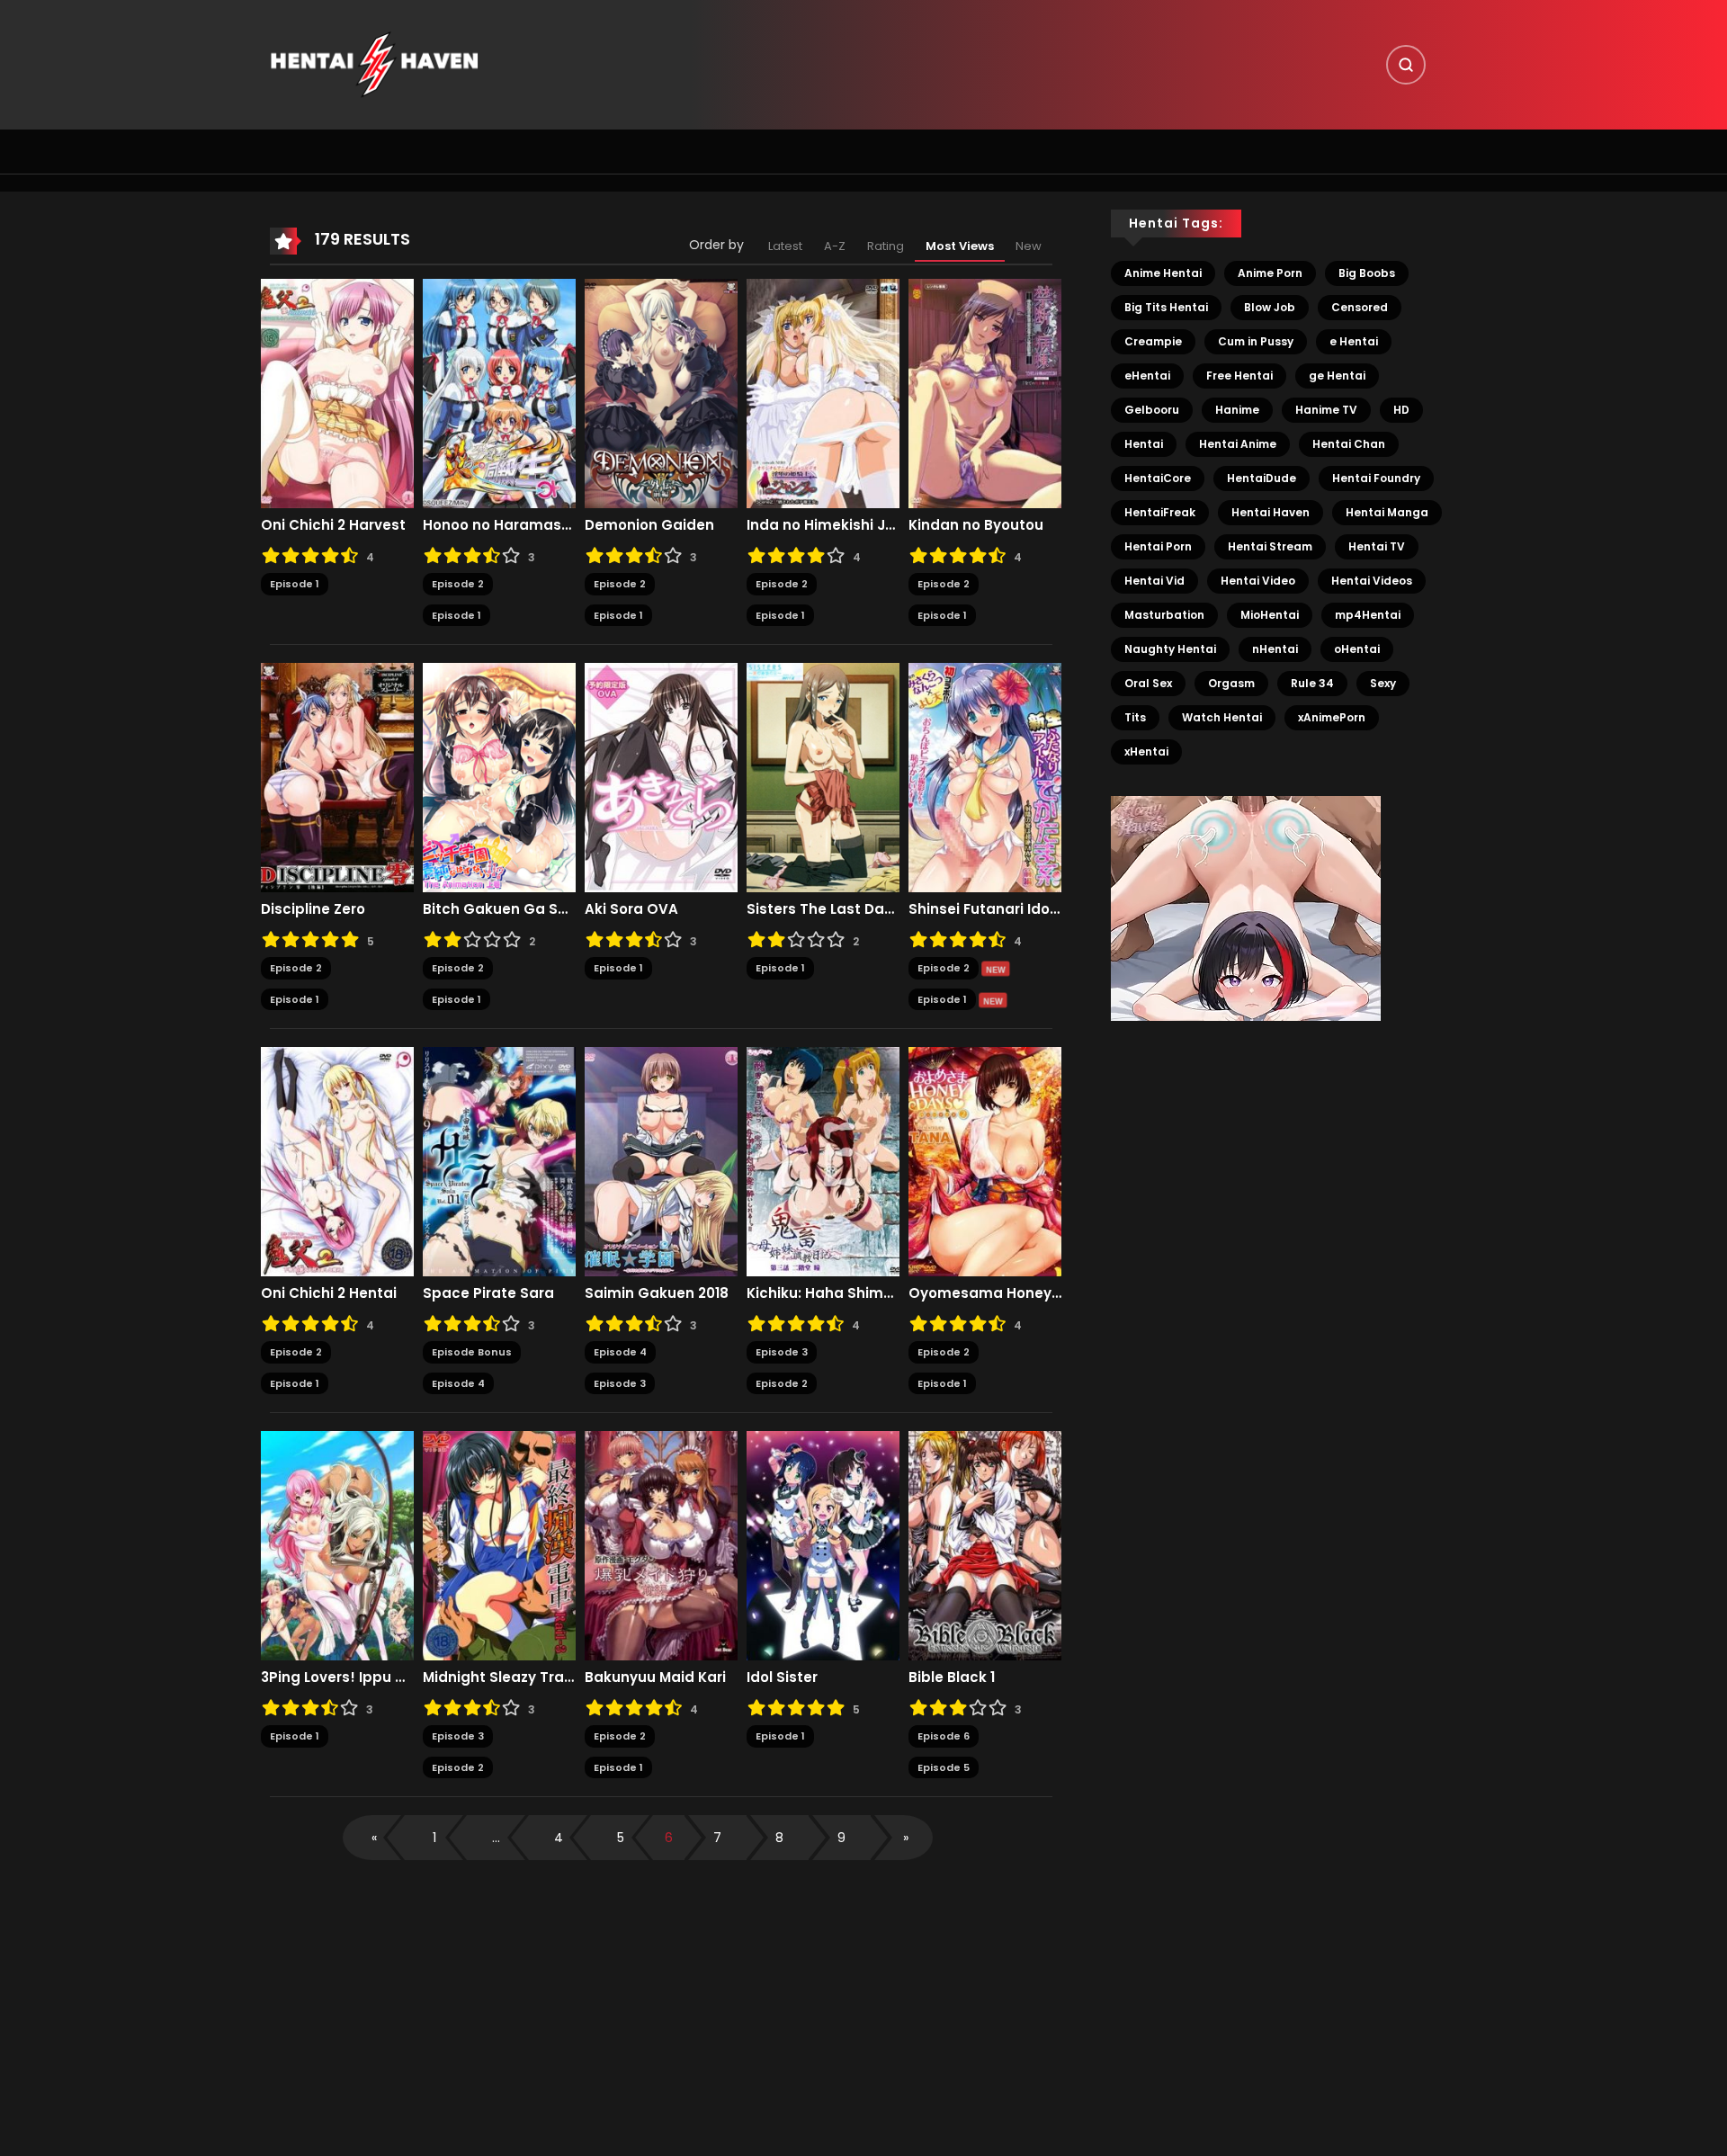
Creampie (1153, 341)
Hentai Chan (1349, 444)
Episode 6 (944, 1736)
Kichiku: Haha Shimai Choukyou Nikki (823, 1293)
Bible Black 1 (952, 1677)
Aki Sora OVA (631, 909)
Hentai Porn (1158, 546)
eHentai (1147, 376)
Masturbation (1164, 615)
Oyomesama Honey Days (985, 1293)
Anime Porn (1270, 273)
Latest (785, 246)
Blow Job (1270, 307)
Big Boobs (1367, 273)
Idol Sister (782, 1677)
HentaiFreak (1160, 512)
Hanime (1237, 410)
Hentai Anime (1238, 444)
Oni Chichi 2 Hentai (329, 1293)
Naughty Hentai (1170, 649)
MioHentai (1270, 615)
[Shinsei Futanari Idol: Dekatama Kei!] (985, 777)
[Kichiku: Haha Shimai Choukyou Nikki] (823, 1161)
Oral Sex (1148, 683)
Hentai (1144, 444)
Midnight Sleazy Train (499, 1677)
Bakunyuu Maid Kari (655, 1677)
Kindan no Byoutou (976, 525)
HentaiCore (1158, 478)
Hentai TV (1377, 546)
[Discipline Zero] (337, 777)
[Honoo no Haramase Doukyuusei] (499, 393)
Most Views (960, 246)
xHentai (1146, 751)
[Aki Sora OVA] (661, 777)
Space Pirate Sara (488, 1293)
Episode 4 (458, 1383)
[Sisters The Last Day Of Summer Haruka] (823, 777)
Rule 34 (1312, 683)
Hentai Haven (1271, 512)
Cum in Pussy (1256, 341)
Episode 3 (620, 1383)
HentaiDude (1262, 478)
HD (1401, 410)
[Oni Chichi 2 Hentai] (337, 1161)
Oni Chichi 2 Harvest (333, 525)
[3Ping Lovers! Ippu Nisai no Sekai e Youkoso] (337, 1545)
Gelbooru (1152, 410)
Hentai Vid (1154, 581)
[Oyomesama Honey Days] (985, 1161)
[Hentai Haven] (374, 64)
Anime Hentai (1163, 273)
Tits (1135, 717)
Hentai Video (1258, 581)
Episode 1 (295, 584)
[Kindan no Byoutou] (985, 393)
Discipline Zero (313, 909)
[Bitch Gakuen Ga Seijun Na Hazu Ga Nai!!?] (499, 777)
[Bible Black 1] (985, 1545)
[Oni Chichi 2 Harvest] (337, 393)
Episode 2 (458, 584)
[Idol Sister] (823, 1545)
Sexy (1383, 683)
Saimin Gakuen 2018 (657, 1293)
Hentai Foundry (1376, 478)
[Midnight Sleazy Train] (499, 1545)
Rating (886, 246)
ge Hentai (1337, 376)
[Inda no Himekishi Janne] (823, 393)
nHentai (1275, 649)
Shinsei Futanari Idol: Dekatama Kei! (985, 909)
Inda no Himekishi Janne (823, 525)
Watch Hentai (1222, 717)
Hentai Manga (1387, 512)
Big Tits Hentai (1166, 307)
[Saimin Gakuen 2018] (661, 1161)
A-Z (835, 246)
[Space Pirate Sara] (499, 1161)
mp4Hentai (1368, 615)
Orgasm (1231, 683)
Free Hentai (1239, 376)
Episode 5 (944, 1767)
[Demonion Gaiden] (661, 393)
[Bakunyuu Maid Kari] (661, 1545)
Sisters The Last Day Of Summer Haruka (823, 909)
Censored (1360, 307)
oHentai (1357, 649)
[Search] (1406, 65)
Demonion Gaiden (649, 525)
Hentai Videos (1372, 581)
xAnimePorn (1332, 717)
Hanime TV (1326, 410)
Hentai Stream (1270, 546)
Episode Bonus (472, 1352)
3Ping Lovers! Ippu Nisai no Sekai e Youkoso (337, 1677)
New (1029, 246)
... (496, 1838)
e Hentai (1354, 341)
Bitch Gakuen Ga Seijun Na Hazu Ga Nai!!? (499, 909)
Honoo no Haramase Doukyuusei (499, 525)
